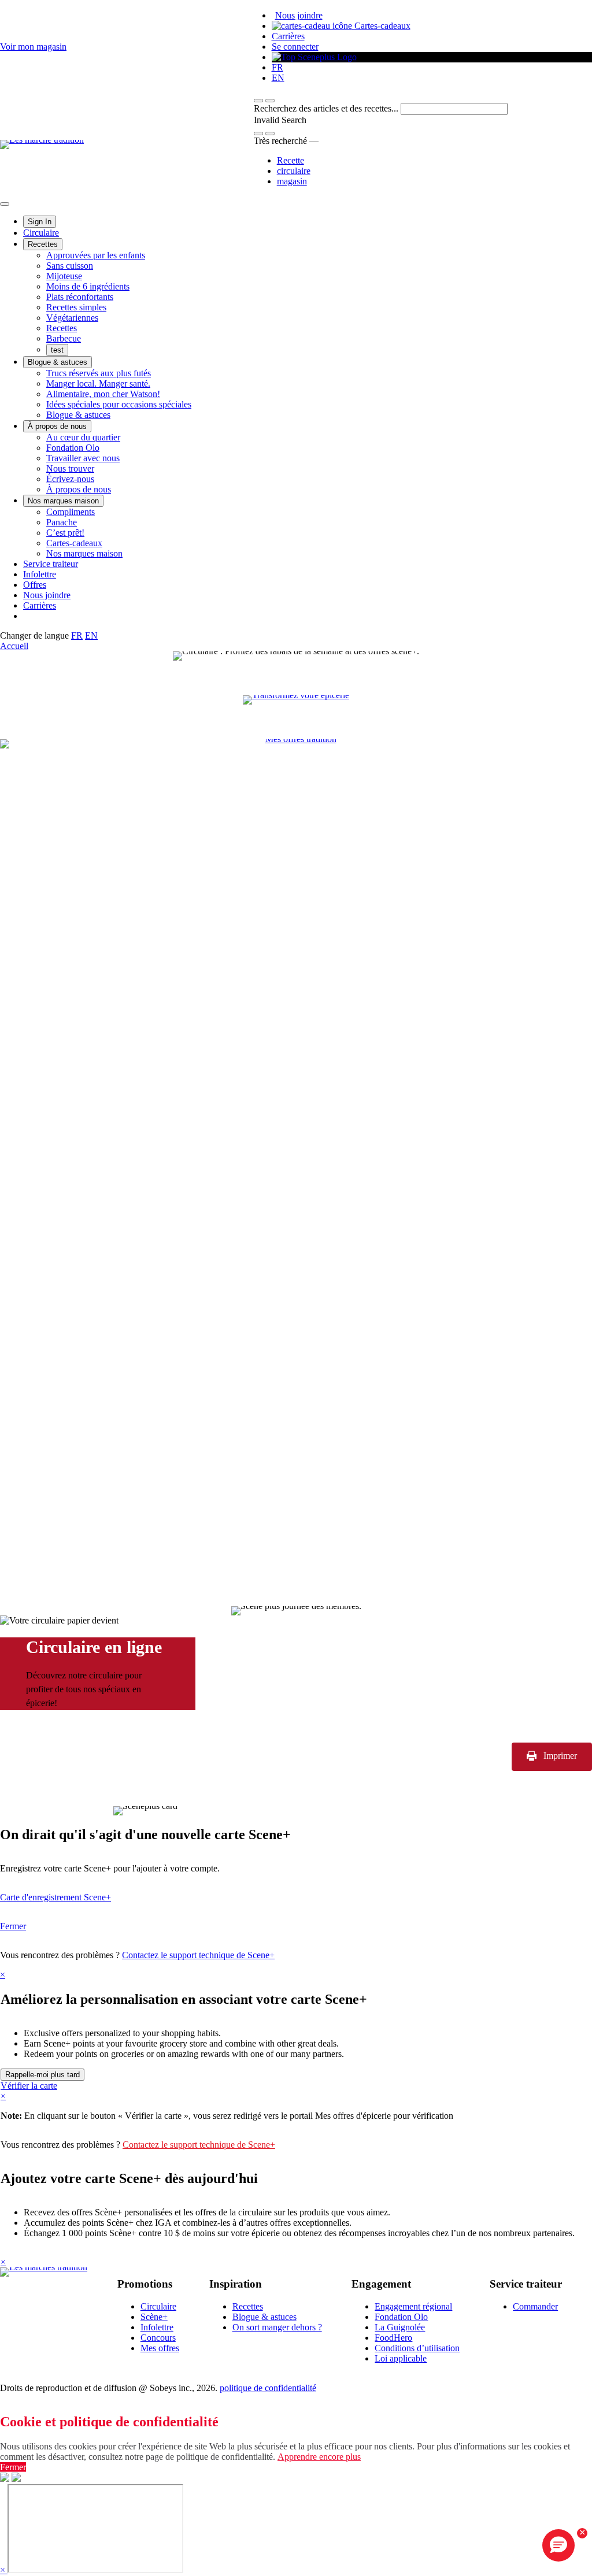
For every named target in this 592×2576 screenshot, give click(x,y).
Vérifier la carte (29, 2086)
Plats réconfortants (80, 297)
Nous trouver (70, 468)
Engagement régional (413, 2306)
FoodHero (393, 2338)
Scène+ (154, 2317)
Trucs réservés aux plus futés (99, 373)
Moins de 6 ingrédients (88, 286)
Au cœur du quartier (83, 437)
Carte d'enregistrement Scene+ (55, 1897)
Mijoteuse (64, 276)
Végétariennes (72, 318)
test (57, 350)
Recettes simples (76, 307)
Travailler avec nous (83, 458)
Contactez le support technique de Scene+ (198, 1955)
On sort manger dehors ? (277, 2327)
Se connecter (295, 47)
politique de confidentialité (268, 2388)
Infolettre (40, 574)
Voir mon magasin (33, 47)
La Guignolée (400, 2327)
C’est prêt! (65, 533)
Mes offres (160, 2348)
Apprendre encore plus (319, 2457)
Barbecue (64, 338)
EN (278, 78)
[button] (270, 101)
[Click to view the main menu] (258, 101)
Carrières (288, 36)
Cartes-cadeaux (381, 26)
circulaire (294, 171)
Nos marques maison (63, 501)
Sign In (40, 222)
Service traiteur (51, 564)
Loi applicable (401, 2358)
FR (277, 67)
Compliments (71, 512)
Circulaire (41, 233)
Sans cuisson (70, 266)
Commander (535, 2306)
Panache (62, 522)
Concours (158, 2338)
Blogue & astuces (58, 362)
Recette (291, 160)
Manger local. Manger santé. (98, 383)
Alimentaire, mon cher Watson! (103, 394)
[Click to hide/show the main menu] (5, 204)
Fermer (13, 1926)
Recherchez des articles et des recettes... (327, 108)
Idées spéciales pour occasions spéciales (119, 404)
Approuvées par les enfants (96, 255)
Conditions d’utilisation (417, 2348)
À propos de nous (57, 426)
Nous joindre (299, 15)
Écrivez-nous (70, 479)
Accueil (14, 646)
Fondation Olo (73, 448)
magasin (292, 181)
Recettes (43, 244)
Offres (35, 585)
